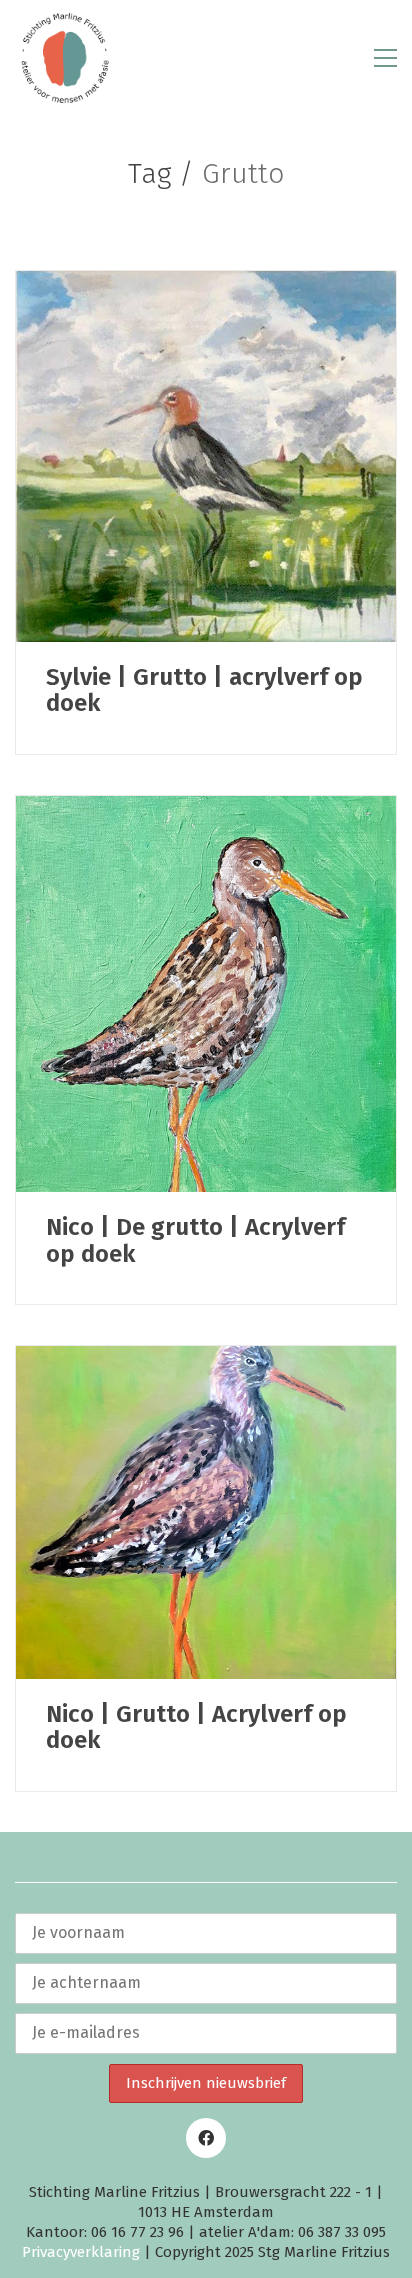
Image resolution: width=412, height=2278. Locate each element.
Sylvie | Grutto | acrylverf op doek (204, 690)
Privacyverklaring (81, 2252)
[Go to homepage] (65, 58)
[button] (385, 58)
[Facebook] (206, 2138)
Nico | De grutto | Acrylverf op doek (195, 1240)
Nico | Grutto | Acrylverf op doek (196, 1727)
